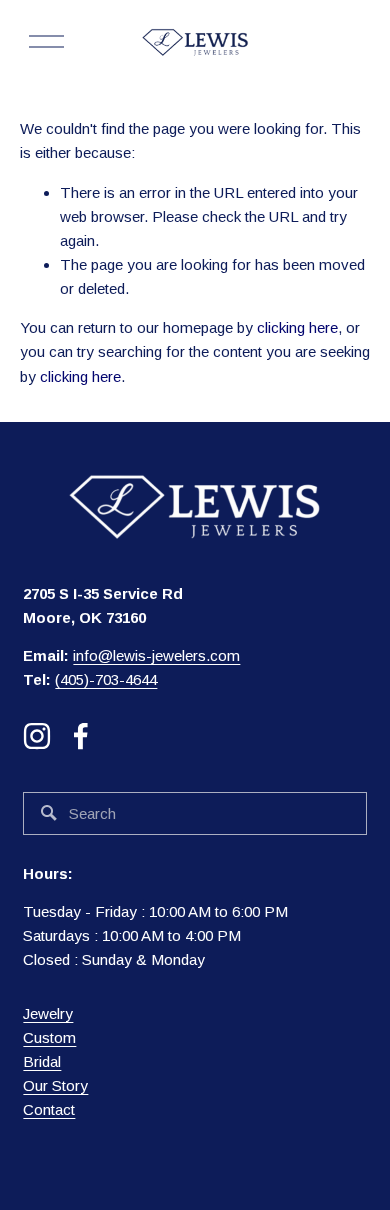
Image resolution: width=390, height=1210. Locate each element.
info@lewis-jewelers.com (156, 655)
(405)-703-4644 (106, 679)
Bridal (42, 1061)
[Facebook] (81, 736)
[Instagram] (37, 736)
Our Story (55, 1085)
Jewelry (48, 1013)
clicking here (297, 327)
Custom (49, 1037)
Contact (49, 1109)
